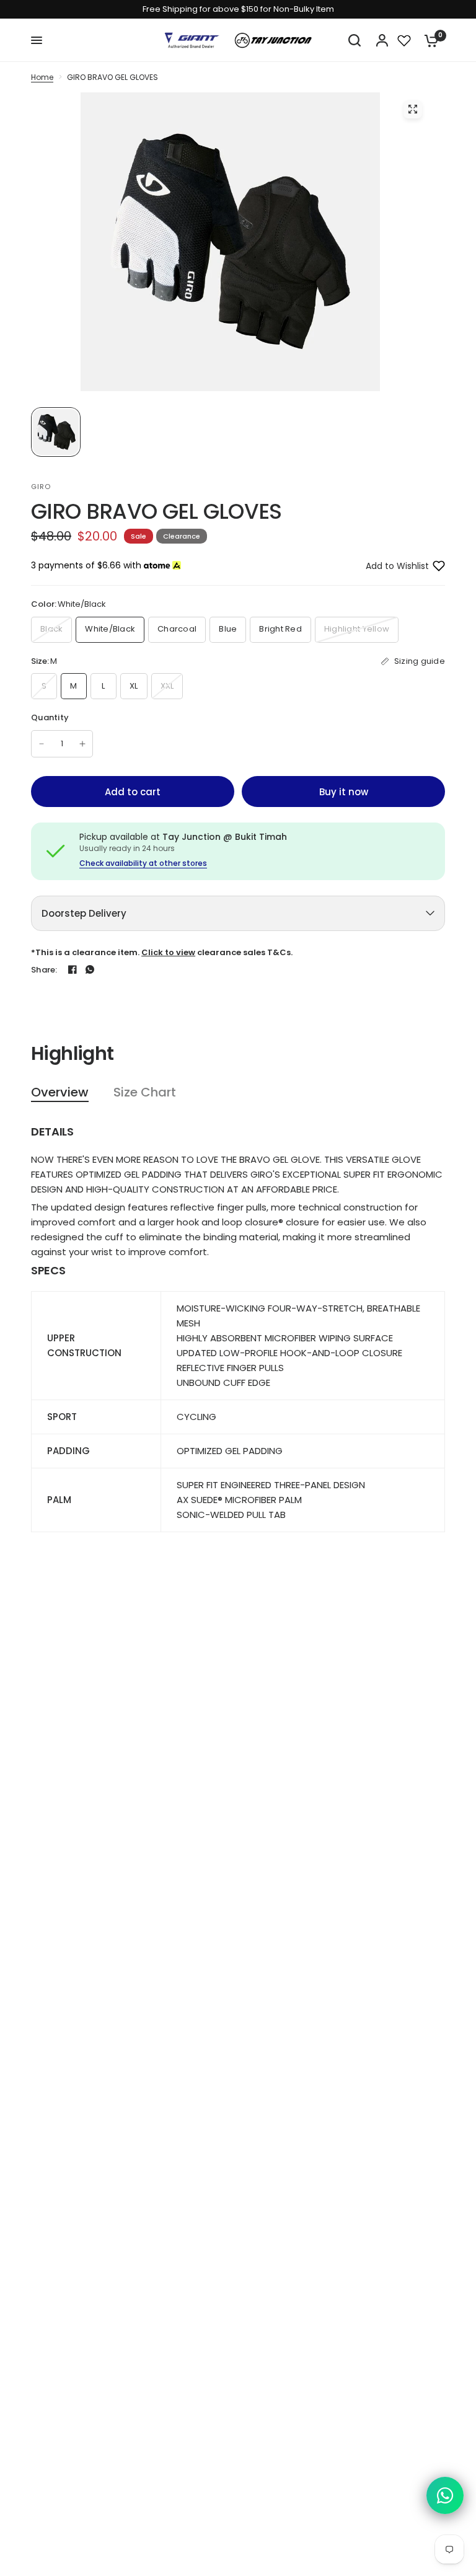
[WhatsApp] (90, 969)
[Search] (355, 40)
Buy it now (344, 792)
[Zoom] (413, 109)
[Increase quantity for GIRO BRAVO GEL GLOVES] (82, 744)
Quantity (50, 717)
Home (42, 77)
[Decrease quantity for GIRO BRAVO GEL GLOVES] (42, 744)
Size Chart (145, 1092)
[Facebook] (73, 969)
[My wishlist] (404, 40)
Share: (44, 970)
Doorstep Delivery (84, 913)
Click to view (168, 952)
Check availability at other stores (143, 863)
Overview (60, 1092)
